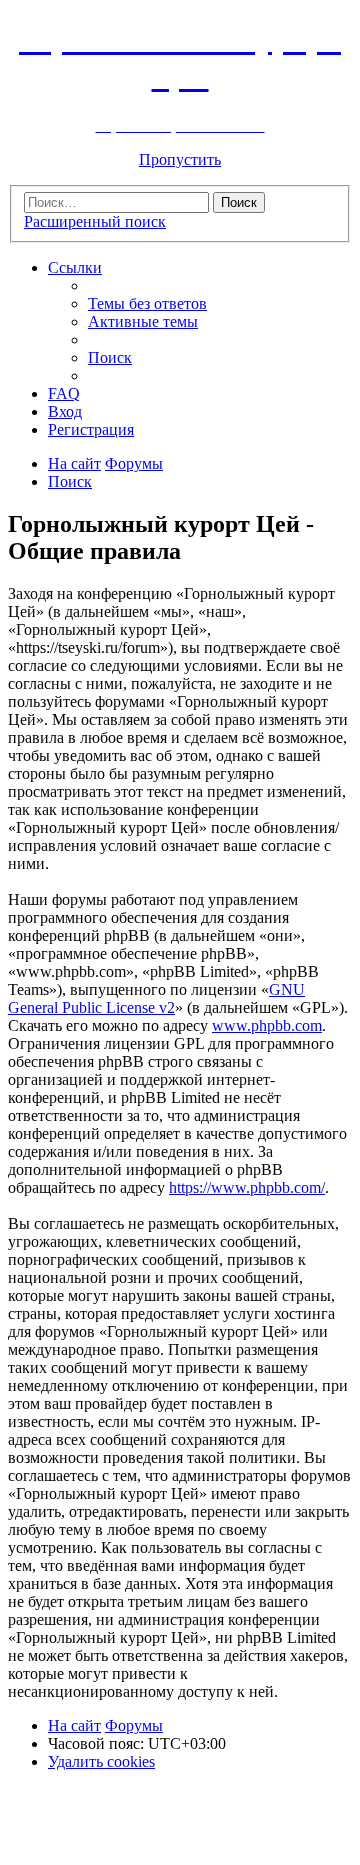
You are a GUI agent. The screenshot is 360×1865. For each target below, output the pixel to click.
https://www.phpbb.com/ (247, 1187)
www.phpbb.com (267, 1025)
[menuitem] (147, 303)
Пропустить (180, 159)
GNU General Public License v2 (156, 998)
